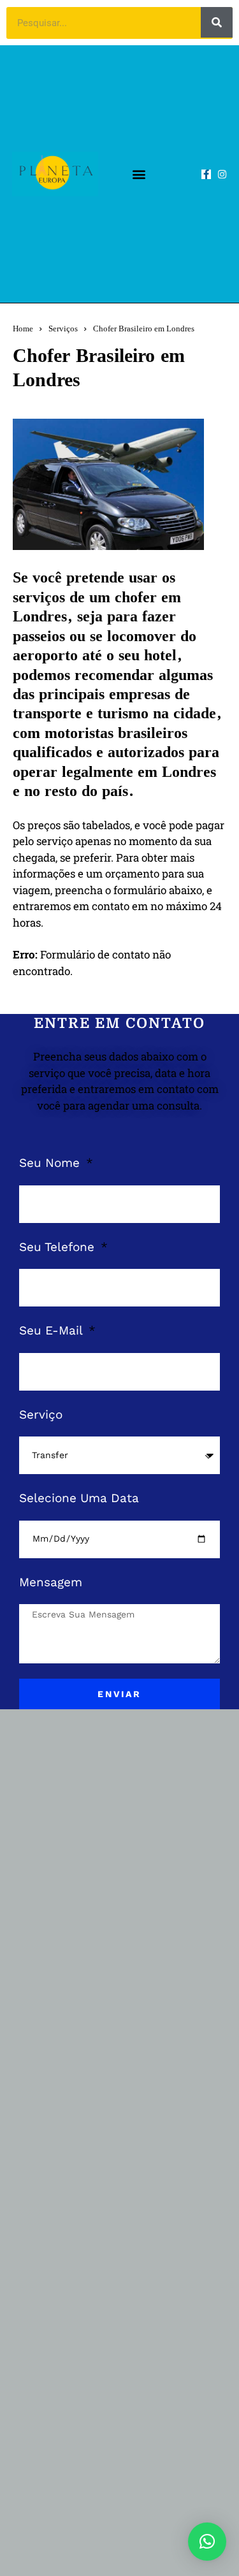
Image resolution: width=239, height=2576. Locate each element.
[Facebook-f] (206, 174)
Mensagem (51, 1582)
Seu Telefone (59, 1247)
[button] (139, 174)
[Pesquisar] (217, 22)
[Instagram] (222, 174)
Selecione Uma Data (79, 1498)
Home (23, 329)
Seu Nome (51, 1163)
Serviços (63, 329)
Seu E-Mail (53, 1330)
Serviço (41, 1415)
